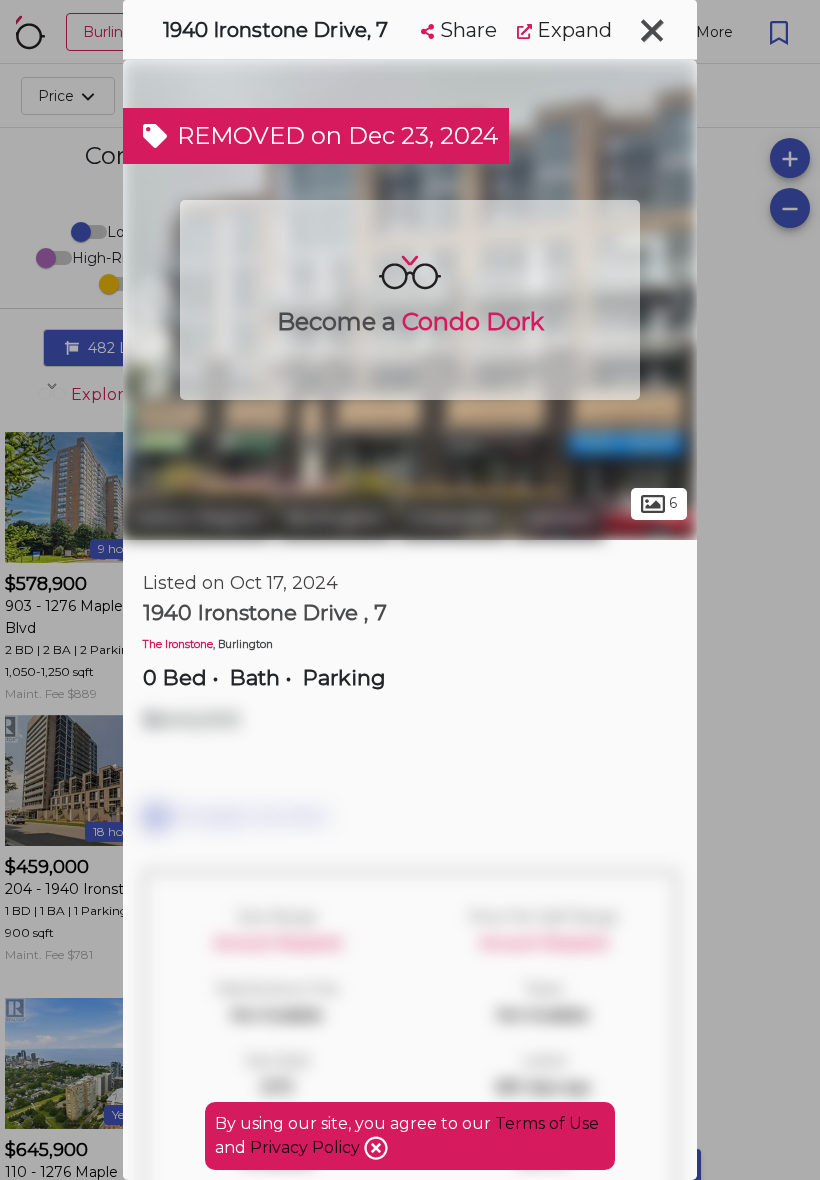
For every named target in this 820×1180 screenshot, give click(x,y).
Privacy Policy (307, 1147)
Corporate (452, 518)
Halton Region (197, 518)
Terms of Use (547, 1123)
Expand (572, 30)
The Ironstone (178, 644)
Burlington (335, 518)
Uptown (558, 518)
